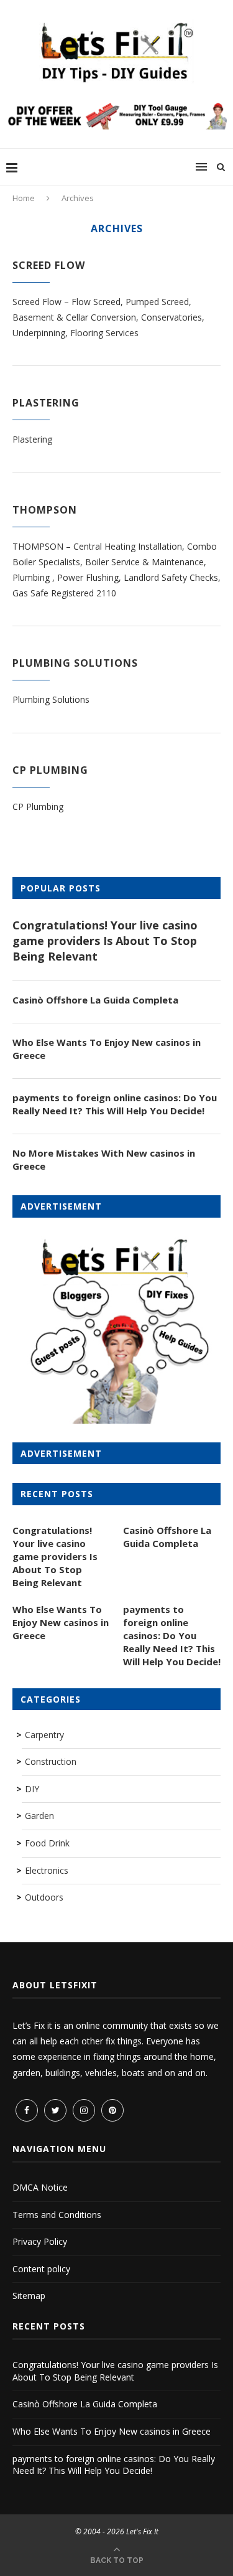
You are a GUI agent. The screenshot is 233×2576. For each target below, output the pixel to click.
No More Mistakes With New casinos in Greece (104, 1159)
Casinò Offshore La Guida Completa (95, 1000)
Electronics (47, 1870)
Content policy (41, 2269)
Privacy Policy (40, 2241)
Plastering (46, 403)
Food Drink (47, 1843)
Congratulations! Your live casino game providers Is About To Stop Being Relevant (105, 941)
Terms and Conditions (57, 2215)
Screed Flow (49, 265)
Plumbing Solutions (75, 663)
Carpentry (44, 1735)
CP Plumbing (50, 770)
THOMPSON (45, 510)
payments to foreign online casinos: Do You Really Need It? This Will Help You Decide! (115, 1104)
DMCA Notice (40, 2187)
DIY (32, 1789)
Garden (39, 1816)
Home (24, 198)
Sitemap (29, 2296)
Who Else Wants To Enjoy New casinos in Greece (107, 1049)
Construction (51, 1761)
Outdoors (44, 1897)
